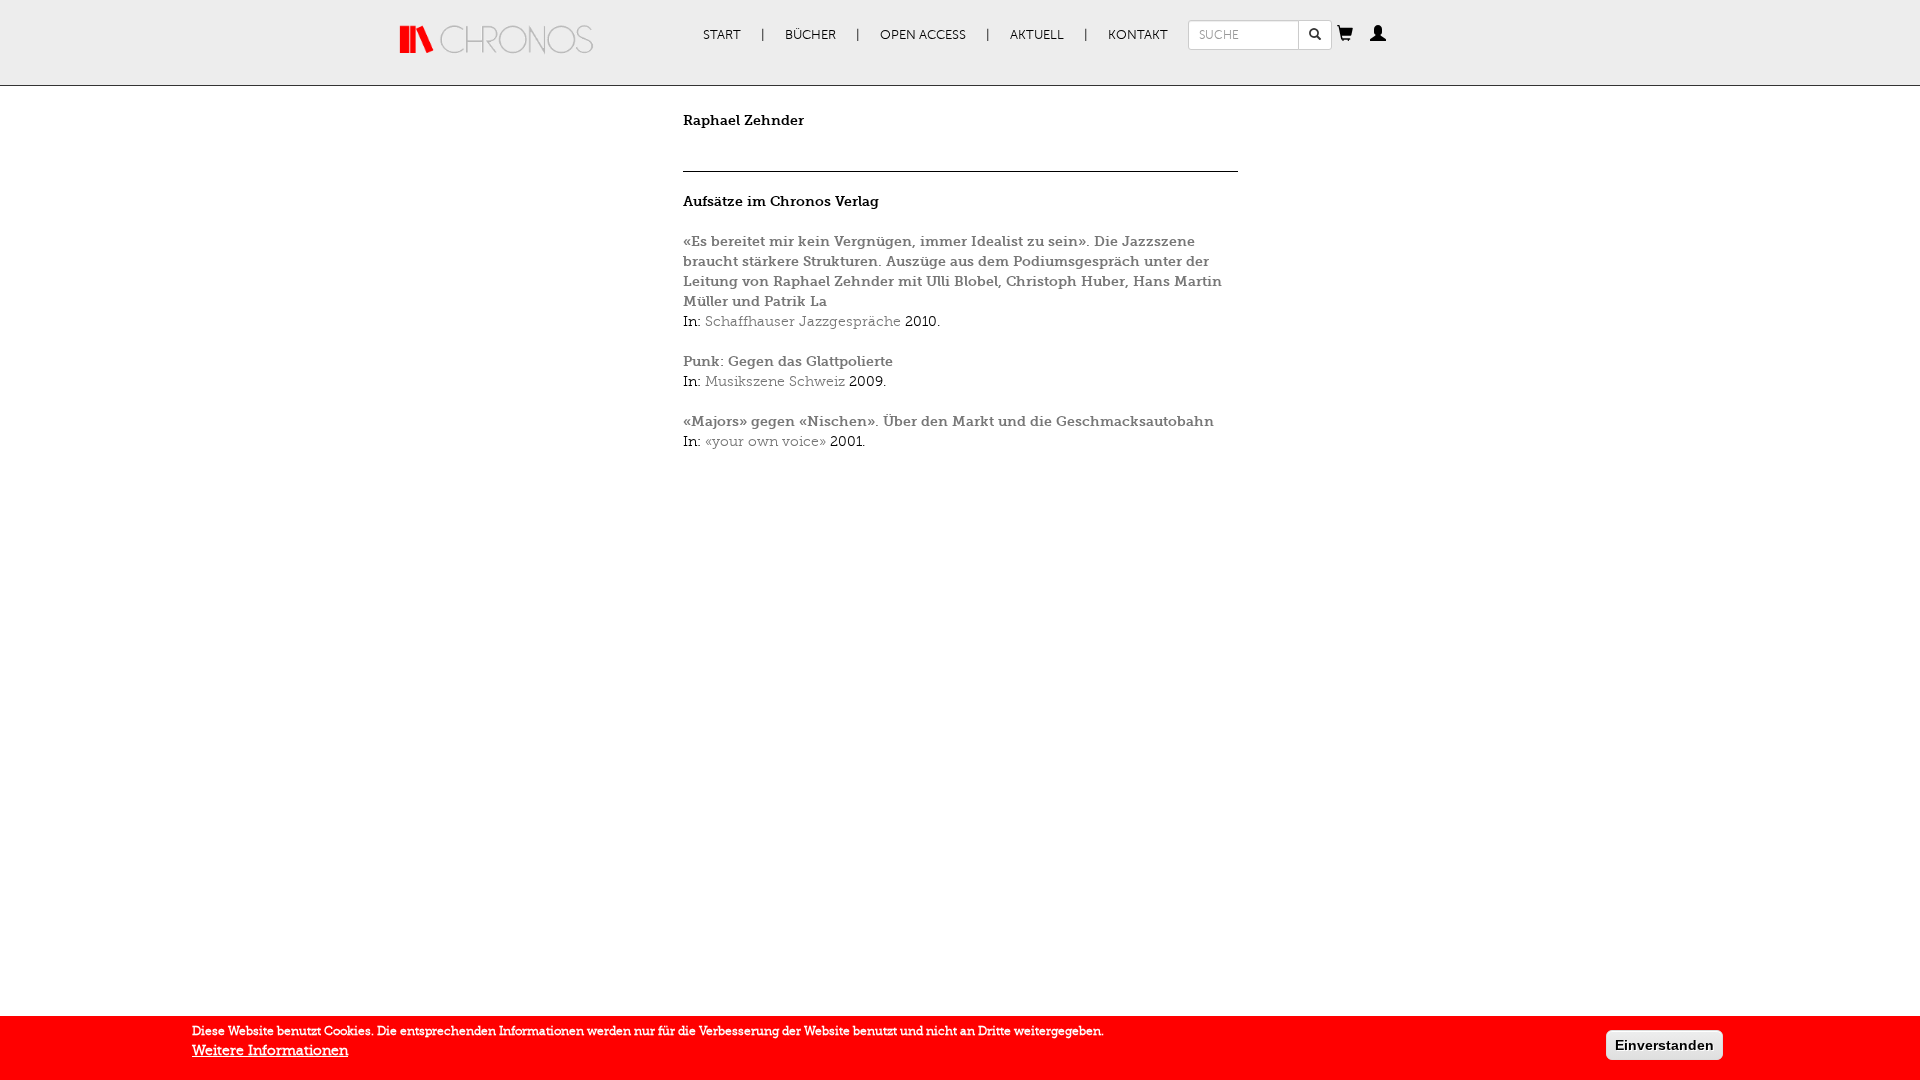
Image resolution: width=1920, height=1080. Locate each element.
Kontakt (1138, 35)
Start (722, 35)
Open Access (923, 35)
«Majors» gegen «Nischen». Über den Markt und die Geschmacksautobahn (948, 421)
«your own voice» (765, 441)
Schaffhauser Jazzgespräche (803, 321)
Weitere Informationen (270, 1050)
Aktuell (1037, 35)
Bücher (810, 35)
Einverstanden (1664, 1045)
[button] (1345, 35)
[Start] (497, 40)
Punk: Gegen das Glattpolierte (788, 361)
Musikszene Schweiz (775, 381)
